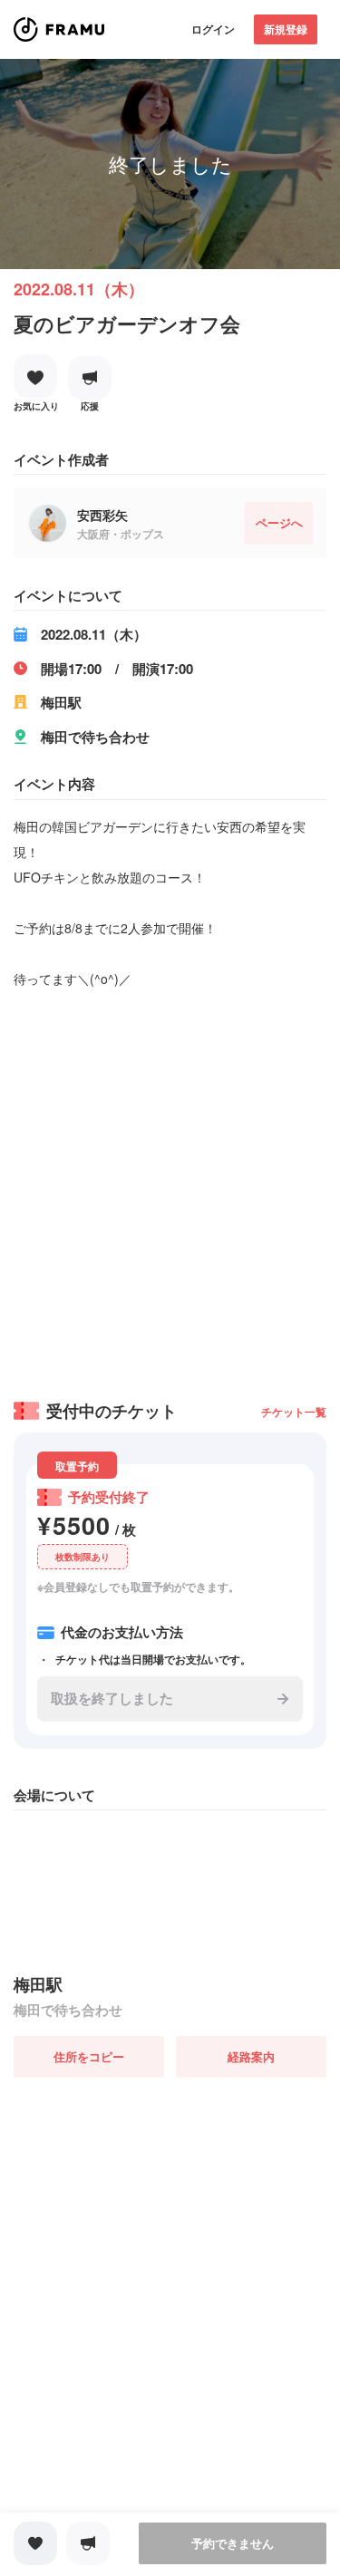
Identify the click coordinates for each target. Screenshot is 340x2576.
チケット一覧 (294, 1412)
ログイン (213, 29)
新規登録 (286, 29)
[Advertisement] (170, 1188)
